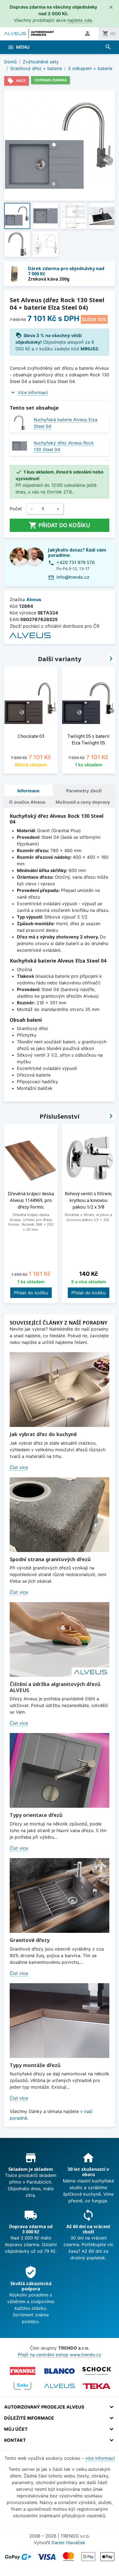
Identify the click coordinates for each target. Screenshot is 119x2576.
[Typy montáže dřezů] (59, 2021)
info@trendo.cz (73, 577)
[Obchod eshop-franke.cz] (22, 2371)
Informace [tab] (29, 791)
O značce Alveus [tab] (27, 802)
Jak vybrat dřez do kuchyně (43, 1434)
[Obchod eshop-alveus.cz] (59, 2386)
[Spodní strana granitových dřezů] (59, 1515)
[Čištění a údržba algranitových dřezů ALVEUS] (59, 1639)
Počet (16, 509)
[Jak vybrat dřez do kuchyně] (59, 1390)
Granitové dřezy (30, 1940)
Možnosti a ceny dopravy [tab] (83, 802)
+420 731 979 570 (76, 562)
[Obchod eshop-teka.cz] (97, 2386)
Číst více (19, 1467)
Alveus (34, 599)
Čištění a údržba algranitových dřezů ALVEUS (55, 1687)
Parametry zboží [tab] (84, 791)
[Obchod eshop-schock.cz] (97, 2371)
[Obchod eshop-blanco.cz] (59, 2371)
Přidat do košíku (59, 525)
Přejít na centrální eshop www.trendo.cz (59, 2355)
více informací (100, 2458)
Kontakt (15, 2440)
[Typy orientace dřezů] (59, 1770)
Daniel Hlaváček (68, 2543)
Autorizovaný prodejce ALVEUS (44, 2407)
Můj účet (16, 2429)
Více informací (33, 392)
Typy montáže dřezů (35, 2065)
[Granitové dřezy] (59, 1895)
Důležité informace (29, 2418)
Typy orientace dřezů (36, 1815)
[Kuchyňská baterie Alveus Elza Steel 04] (20, 423)
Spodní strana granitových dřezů (50, 1559)
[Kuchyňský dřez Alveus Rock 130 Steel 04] (20, 446)
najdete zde (80, 20)
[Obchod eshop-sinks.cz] (22, 2386)
